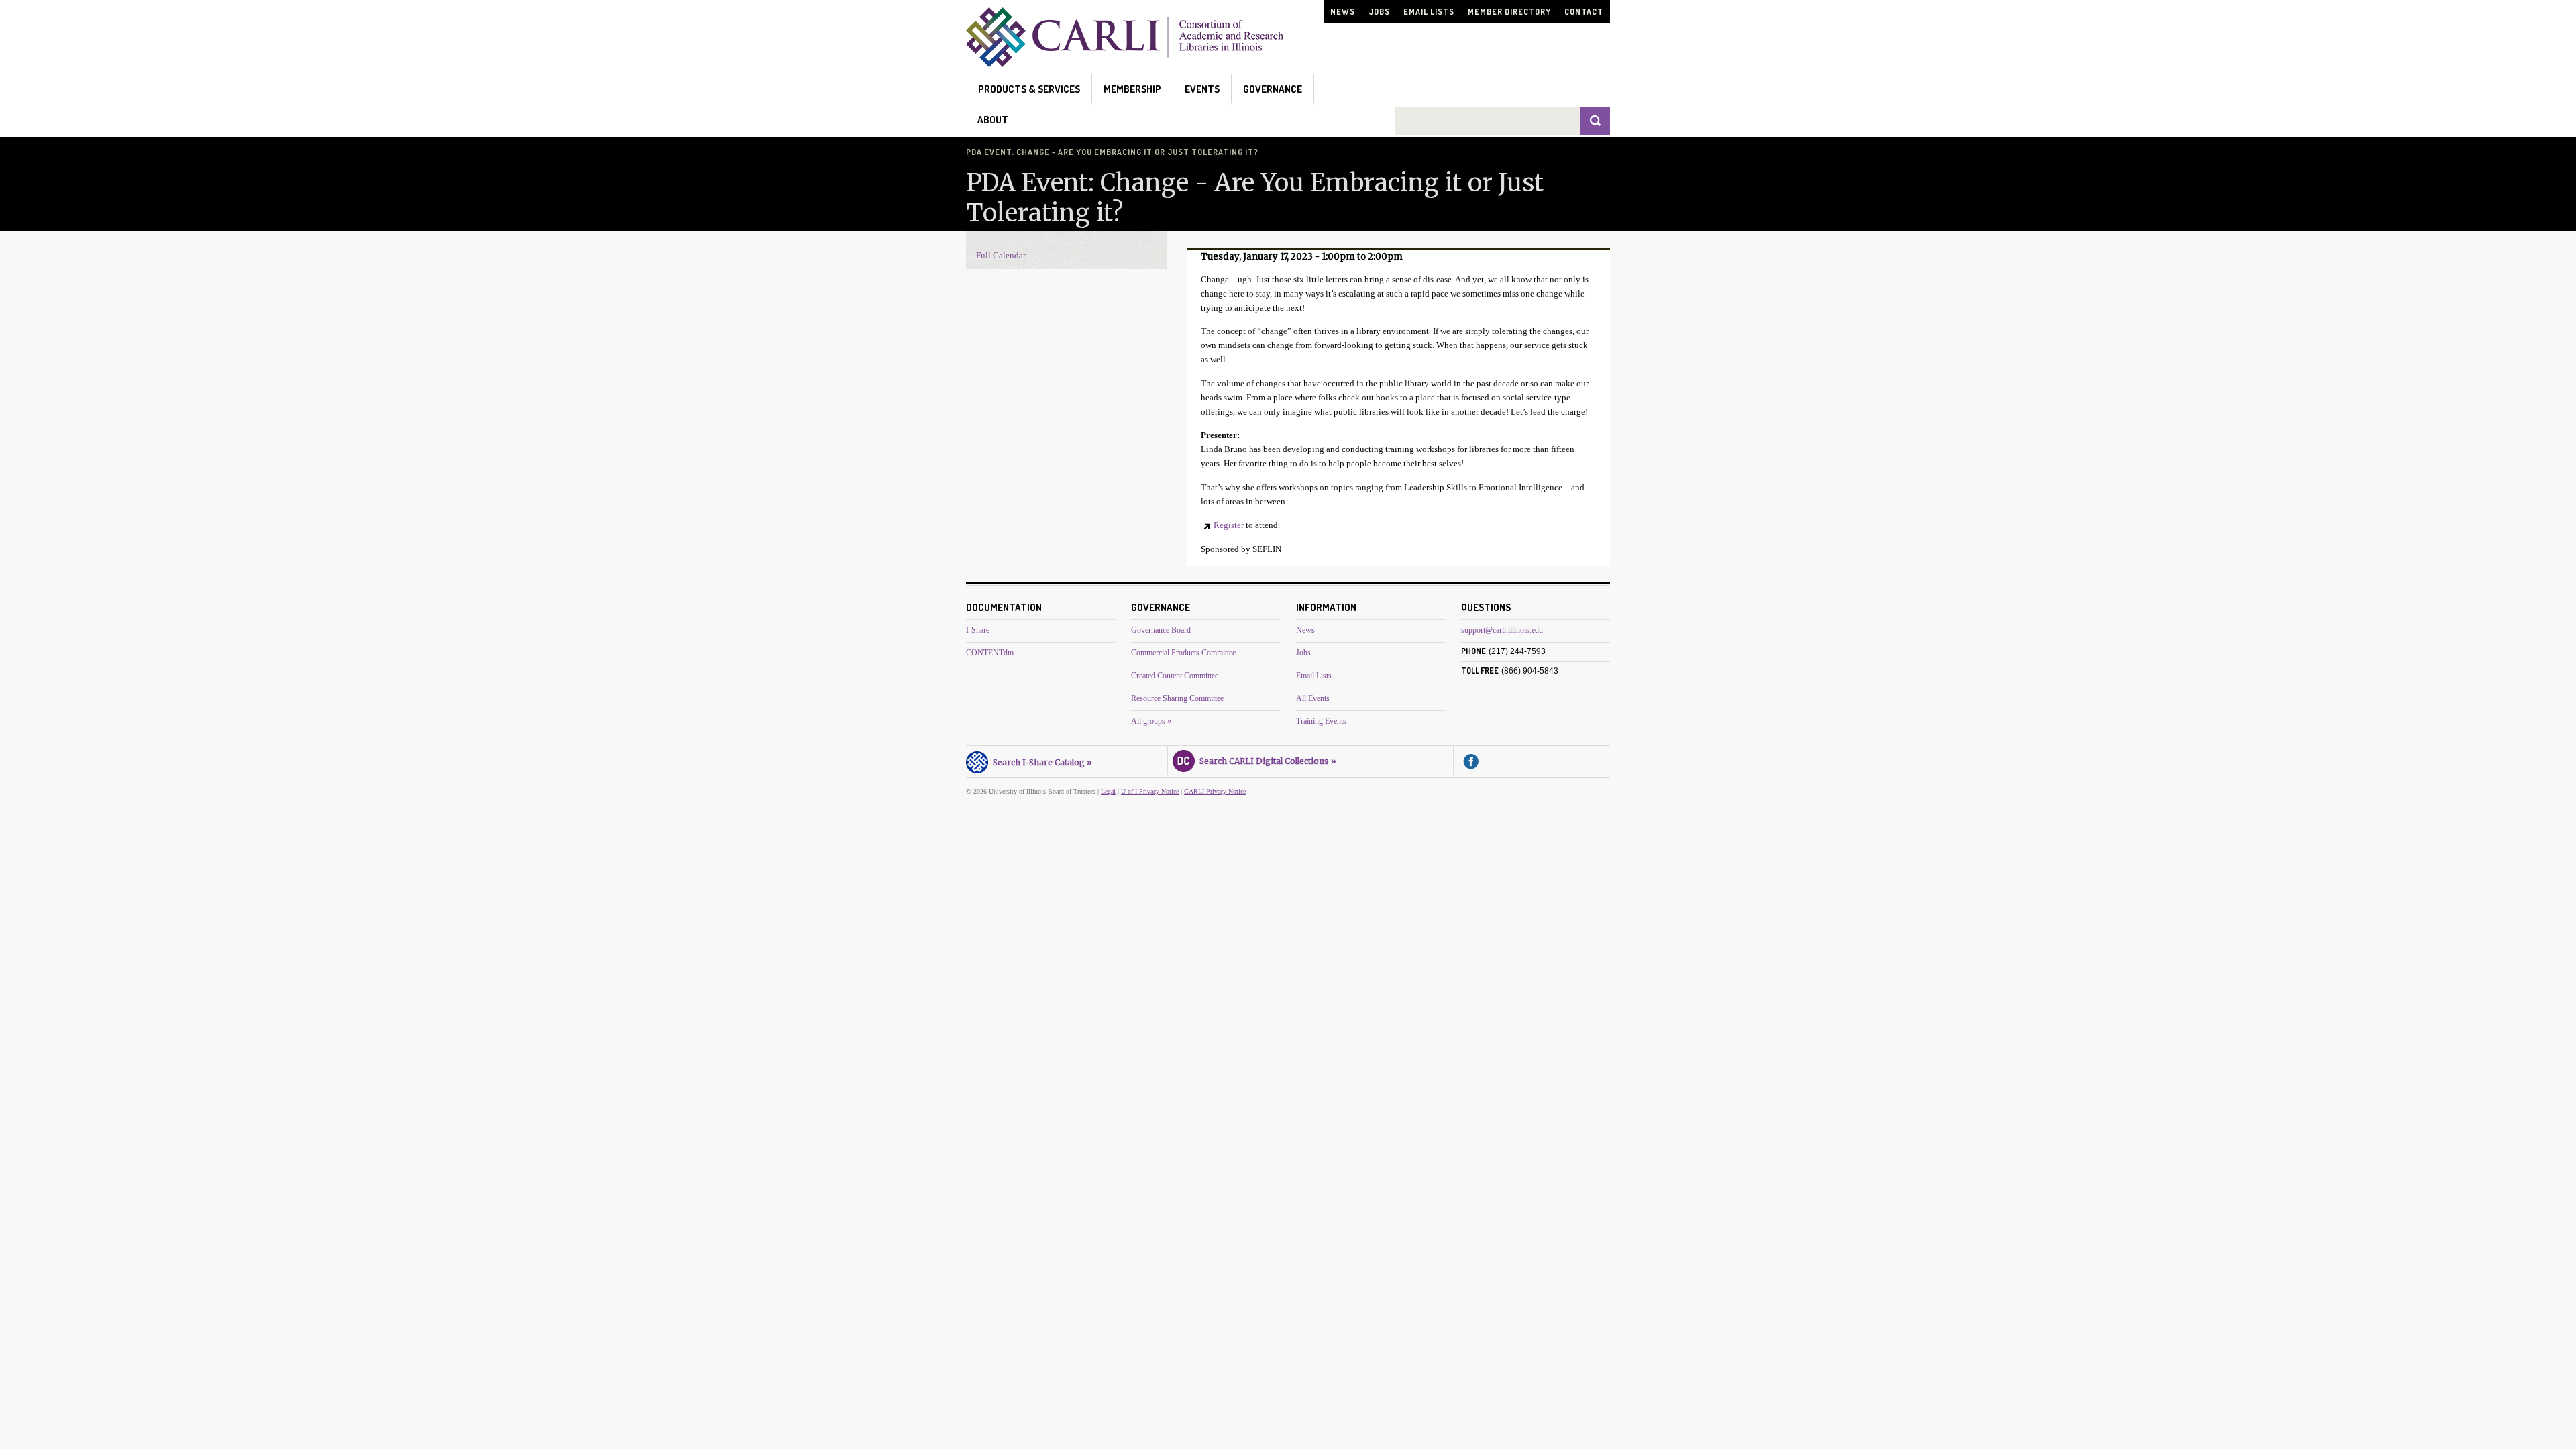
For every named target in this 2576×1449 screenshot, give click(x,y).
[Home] (1125, 63)
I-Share (978, 630)
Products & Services (1029, 89)
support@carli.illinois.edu (1502, 630)
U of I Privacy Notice (1150, 791)
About (993, 120)
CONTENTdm (990, 653)
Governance (1273, 89)
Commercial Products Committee (1183, 653)
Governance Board (1161, 630)
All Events (1313, 698)
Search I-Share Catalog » (1040, 762)
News (1343, 12)
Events (1202, 89)
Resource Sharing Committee (1177, 698)
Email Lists (1429, 12)
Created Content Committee (1175, 676)
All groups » (1151, 721)
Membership (1132, 89)
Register (1229, 525)
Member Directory (1509, 12)
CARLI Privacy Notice (1215, 791)
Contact (1584, 12)
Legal (1108, 791)
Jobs (1379, 12)
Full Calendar (1001, 255)
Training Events (1321, 721)
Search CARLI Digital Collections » (1266, 761)
